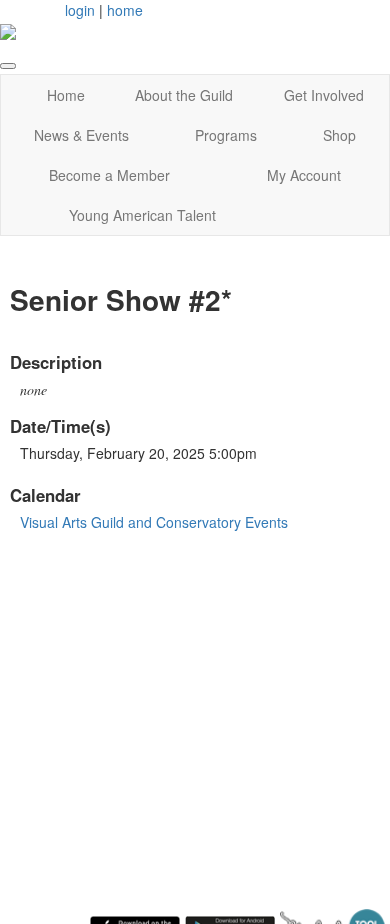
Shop (339, 135)
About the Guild (184, 95)
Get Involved (324, 95)
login (80, 10)
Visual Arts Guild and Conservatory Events (154, 522)
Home (66, 95)
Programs (226, 135)
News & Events (81, 135)
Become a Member (109, 175)
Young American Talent (142, 215)
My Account (304, 175)
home (125, 10)
